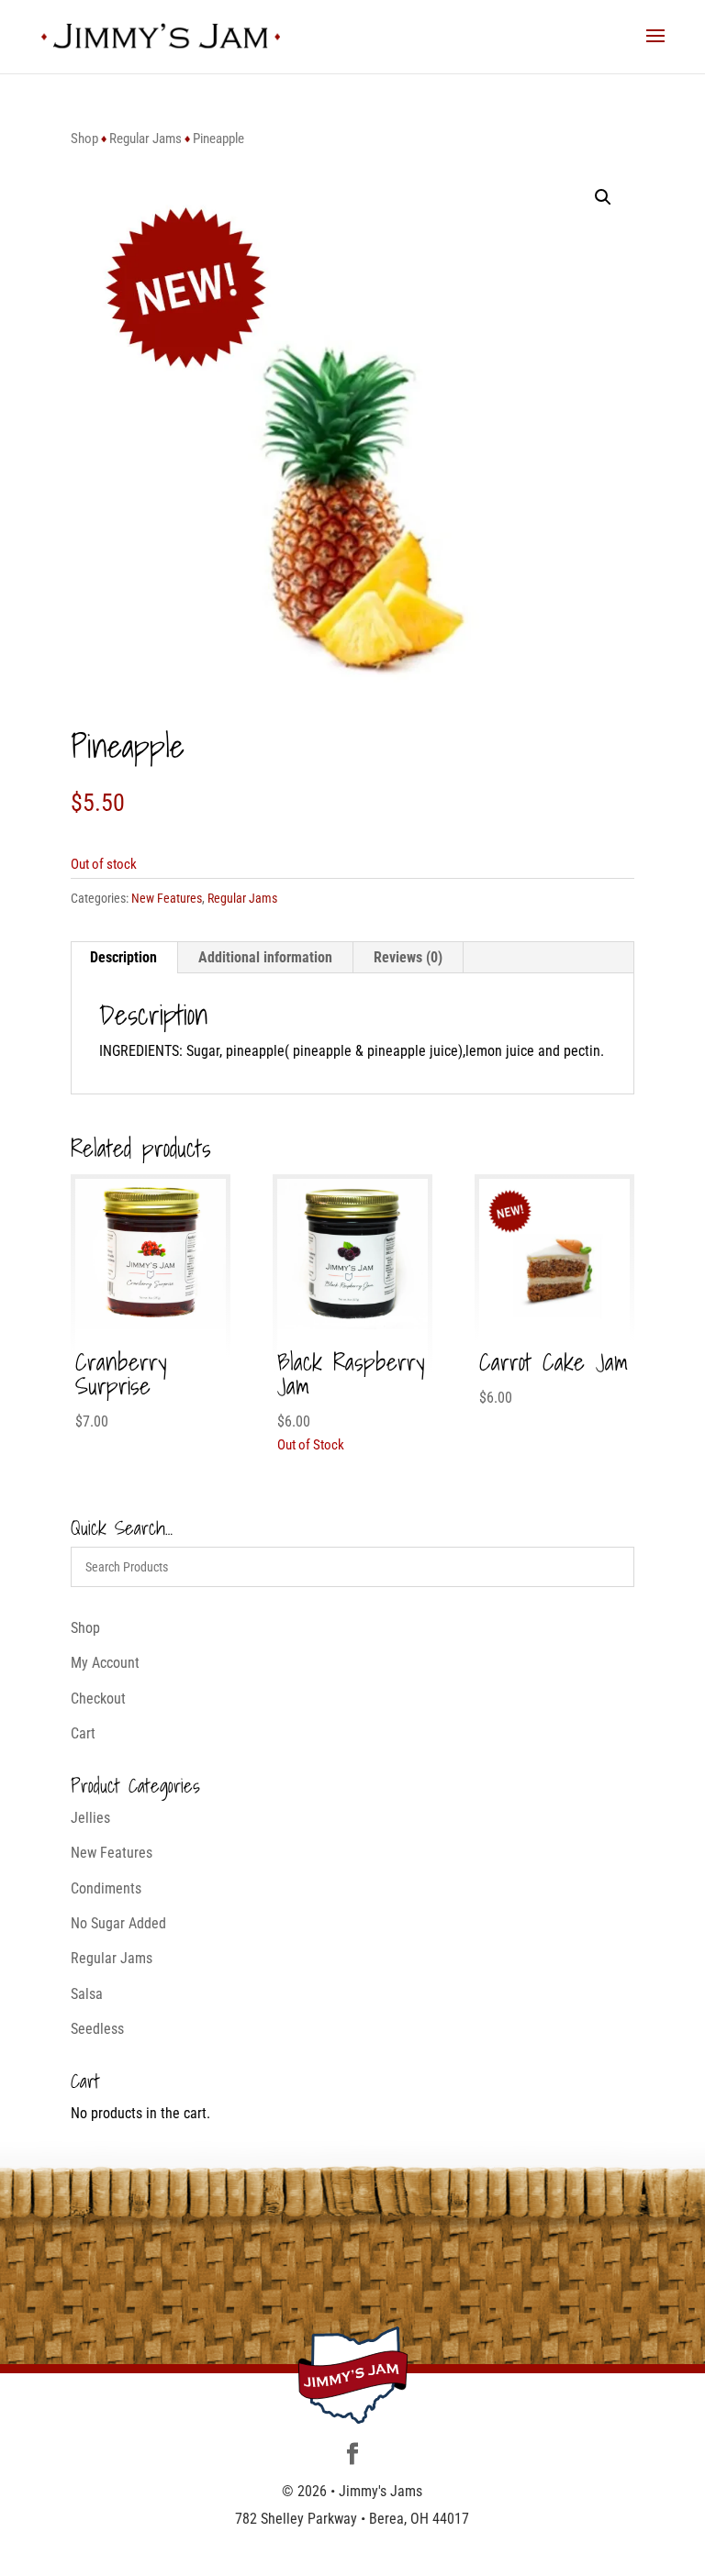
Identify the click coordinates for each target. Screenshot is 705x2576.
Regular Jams (145, 139)
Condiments (106, 1888)
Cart (83, 1733)
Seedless (97, 2029)
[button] (603, 197)
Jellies (90, 1818)
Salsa (87, 1994)
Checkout (98, 1699)
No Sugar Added (118, 1923)
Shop (84, 139)
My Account (105, 1663)
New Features (167, 898)
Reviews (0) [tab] (408, 957)
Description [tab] (123, 957)
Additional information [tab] (265, 957)
